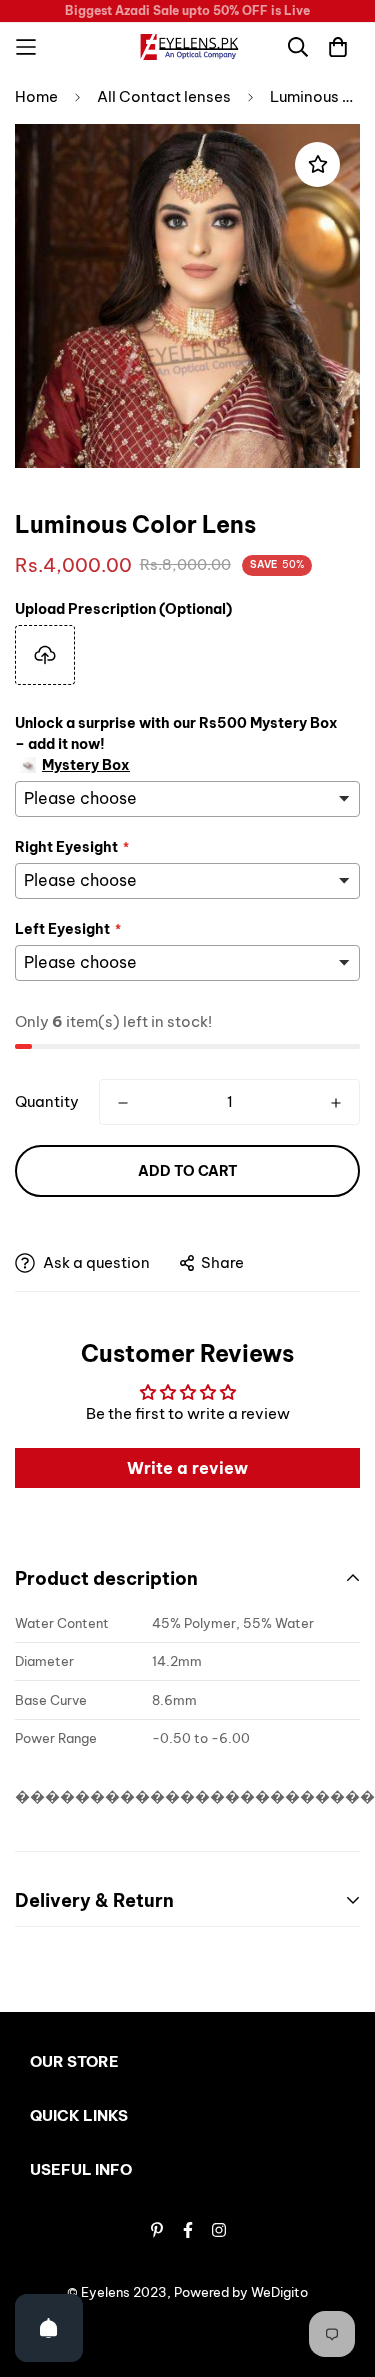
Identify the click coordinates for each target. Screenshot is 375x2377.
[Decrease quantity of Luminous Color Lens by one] (123, 1103)
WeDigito (279, 2292)
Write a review (187, 1468)
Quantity (47, 1101)
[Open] (49, 2328)
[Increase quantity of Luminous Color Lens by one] (336, 1103)
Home (36, 96)
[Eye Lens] (187, 47)
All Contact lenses (164, 96)
